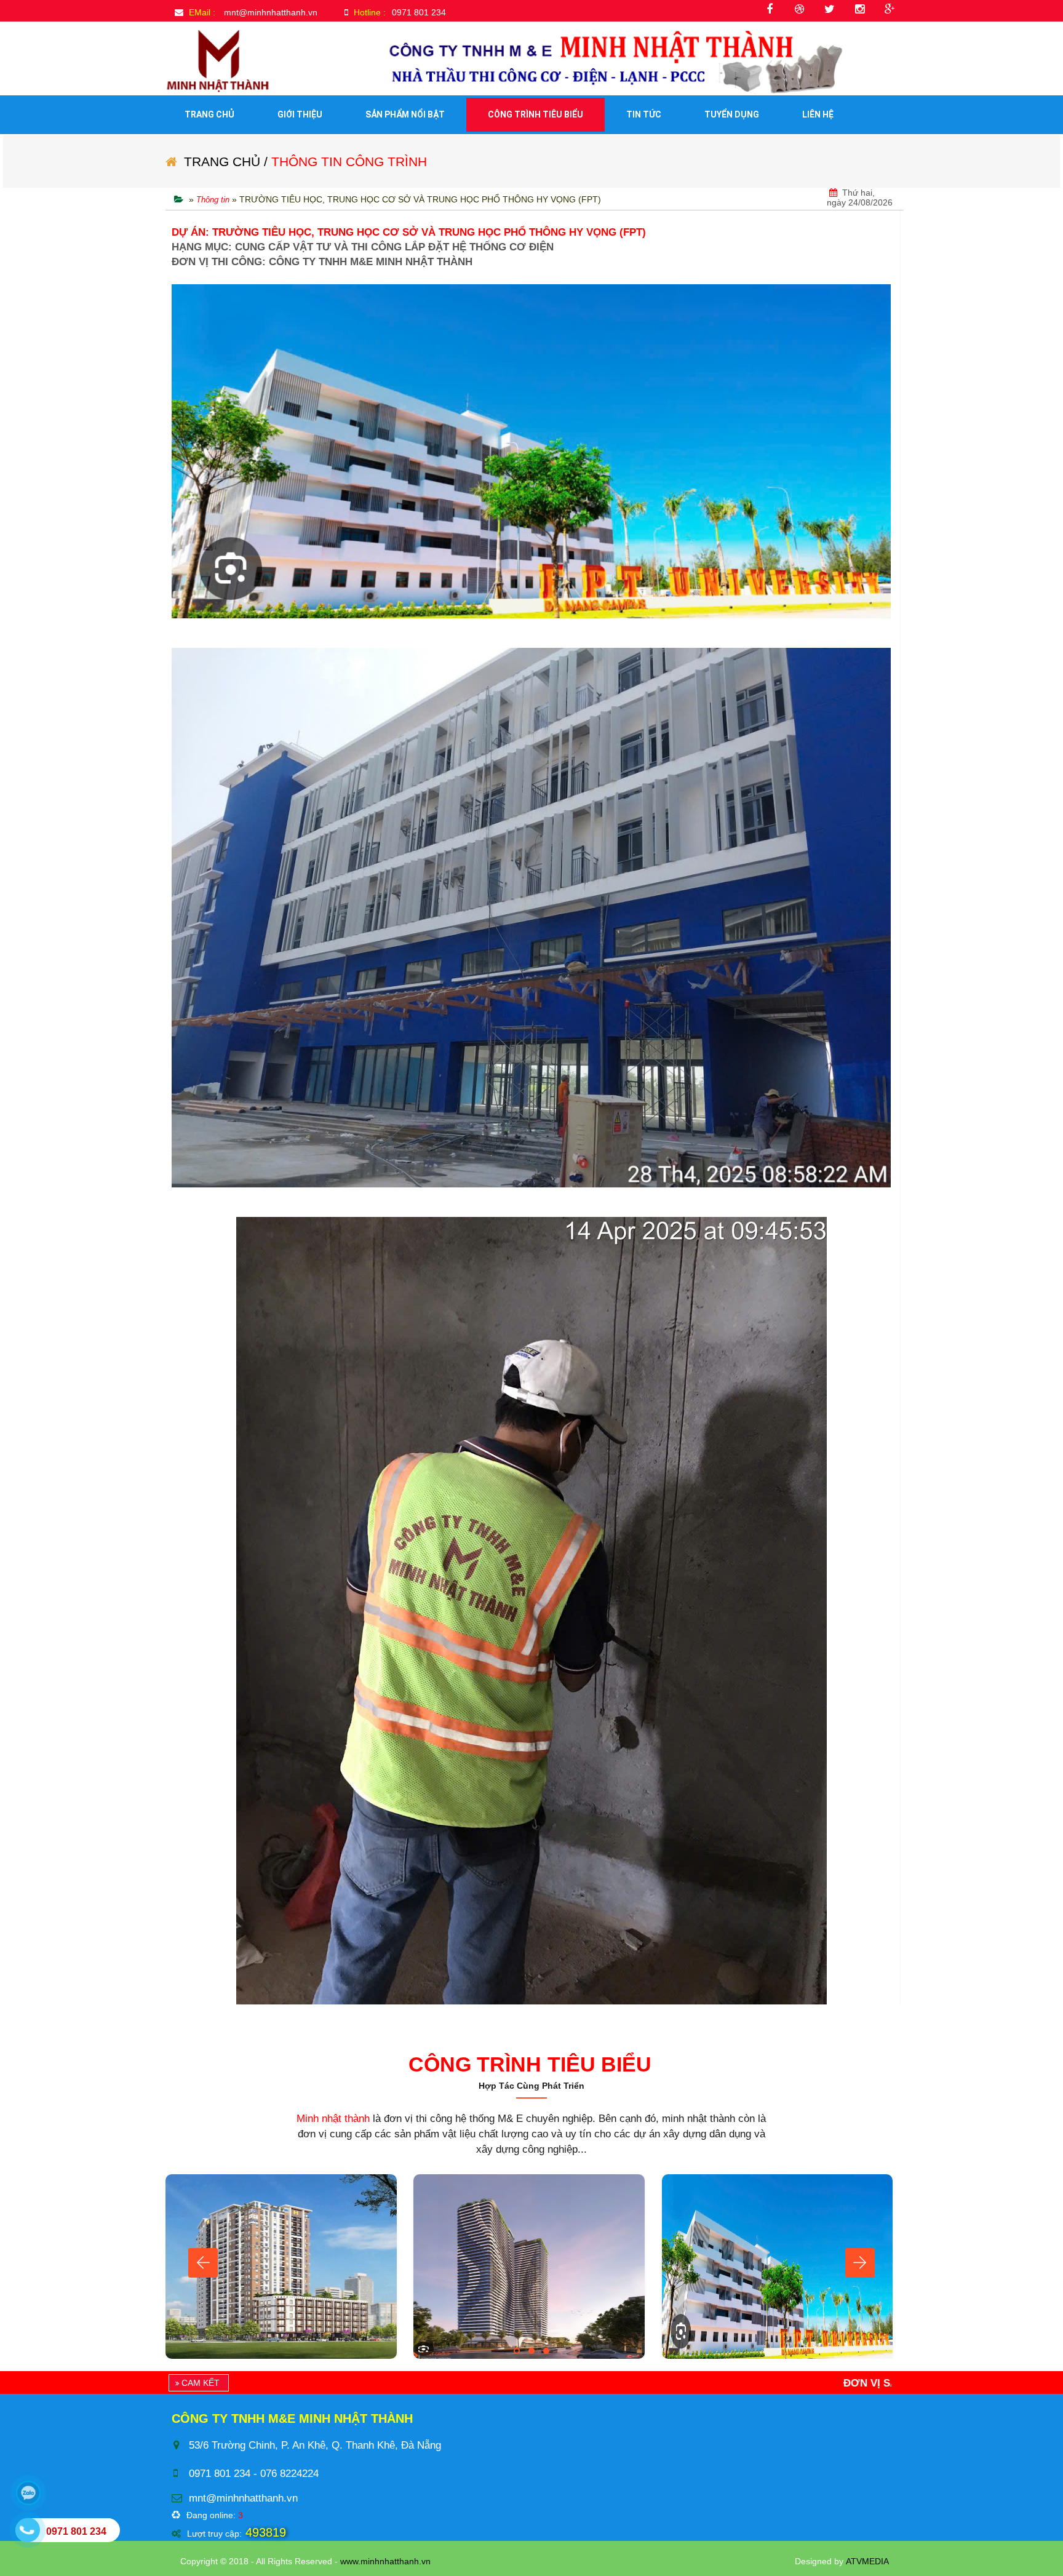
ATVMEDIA (867, 2561)
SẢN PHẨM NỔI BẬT (405, 114)
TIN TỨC (644, 114)
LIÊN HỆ (818, 114)
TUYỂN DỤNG (732, 114)
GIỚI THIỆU (300, 114)
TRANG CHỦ (209, 114)
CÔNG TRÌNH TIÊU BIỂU (535, 114)
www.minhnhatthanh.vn (385, 2561)
